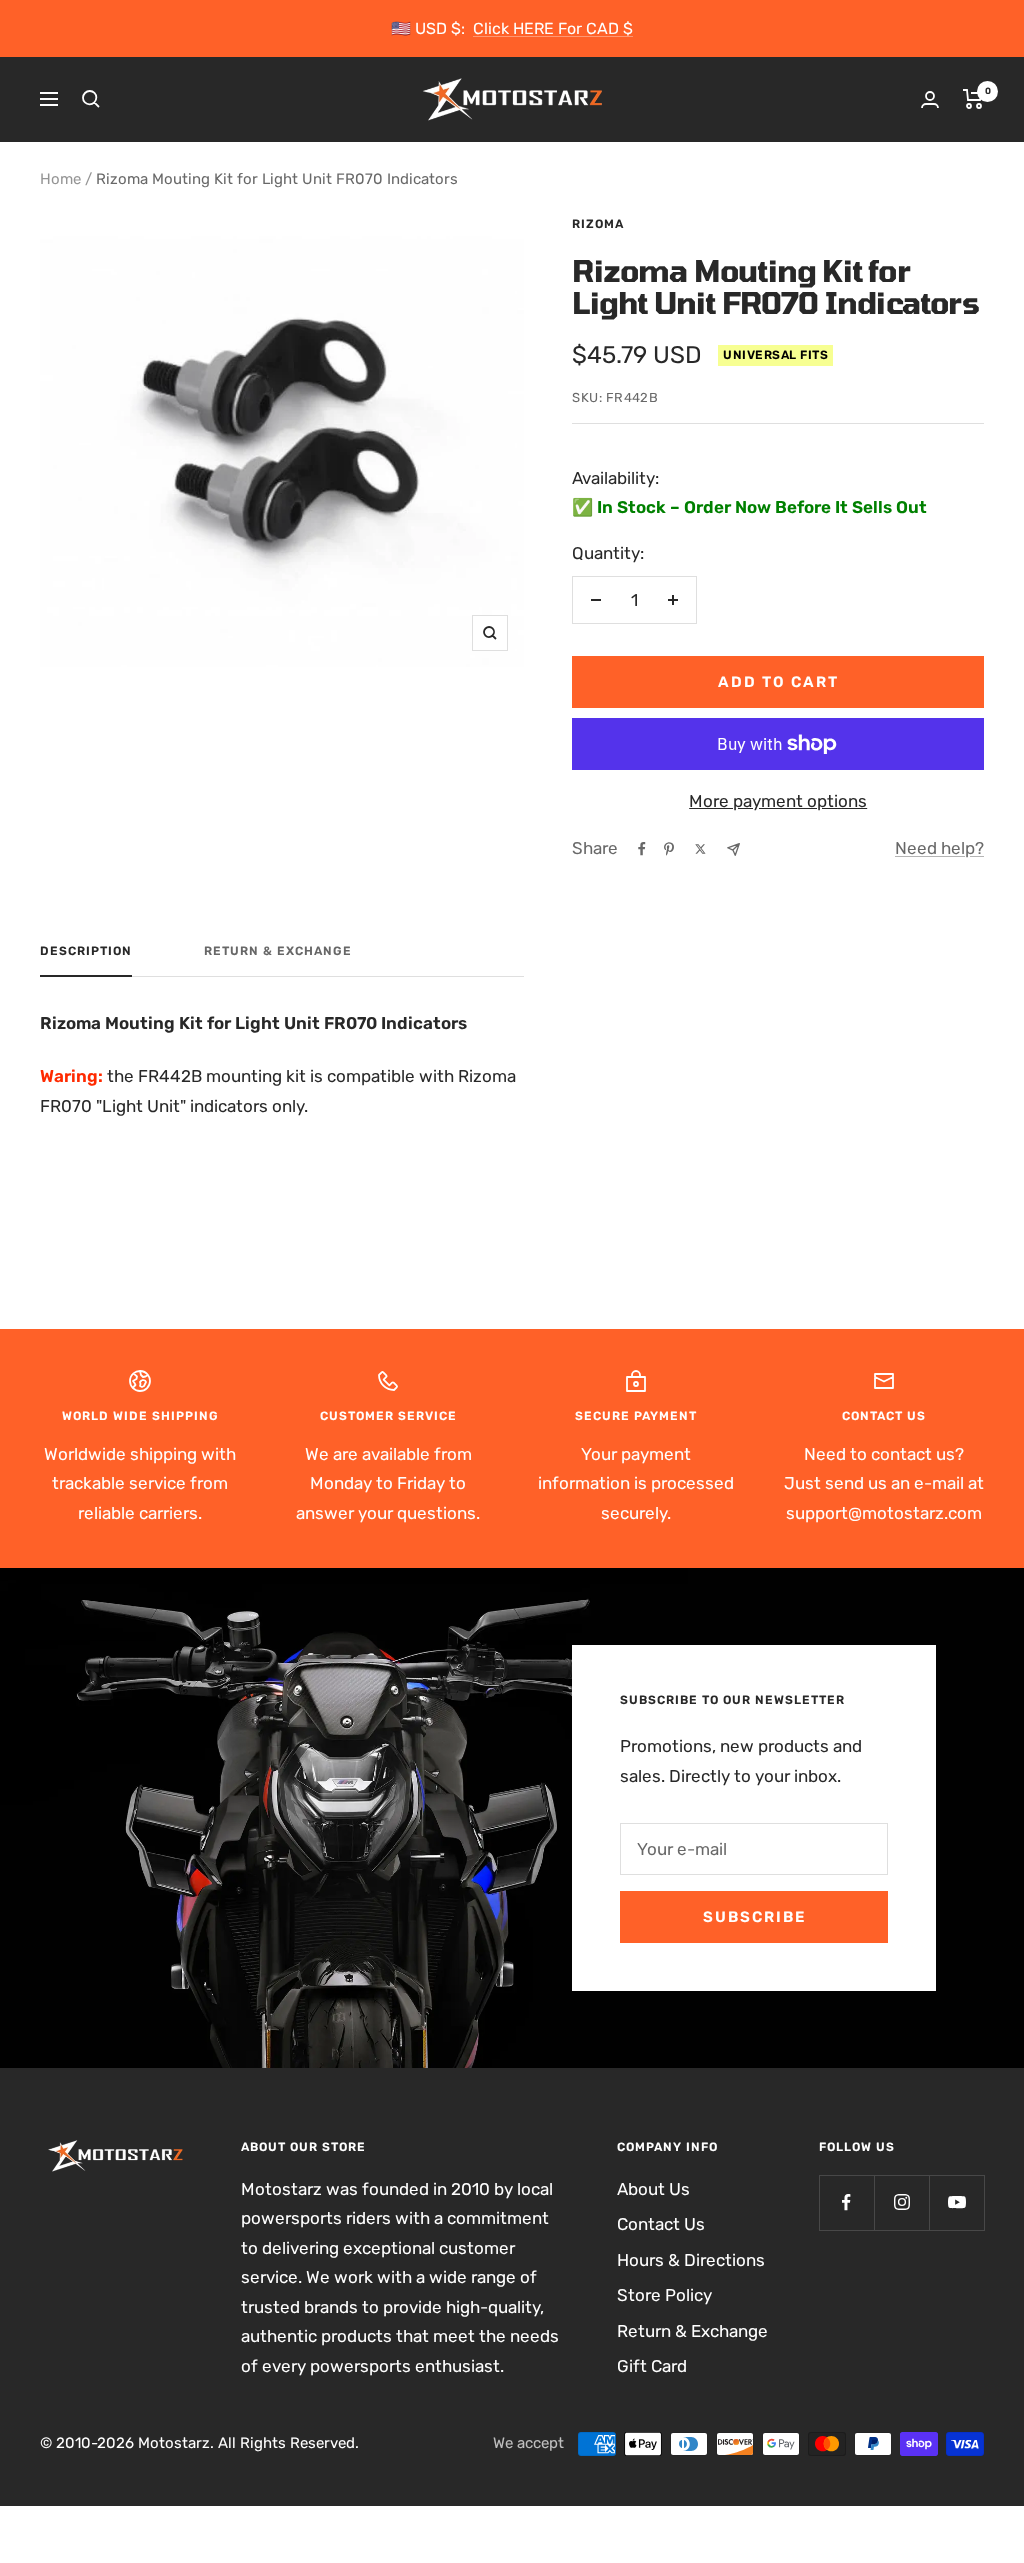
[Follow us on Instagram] (901, 2202)
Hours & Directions (691, 2260)
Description (86, 951)
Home (60, 179)
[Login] (930, 99)
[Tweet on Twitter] (700, 849)
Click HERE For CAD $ (553, 28)
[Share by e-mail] (733, 849)
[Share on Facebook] (642, 849)
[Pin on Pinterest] (669, 849)
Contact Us (661, 2224)
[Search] (91, 99)
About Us (653, 2189)
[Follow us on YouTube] (956, 2202)
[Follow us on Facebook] (846, 2202)
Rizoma (598, 224)
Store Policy (664, 2295)
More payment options (778, 801)
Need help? (939, 848)
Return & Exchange (278, 951)
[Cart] (973, 99)
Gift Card (652, 2366)
